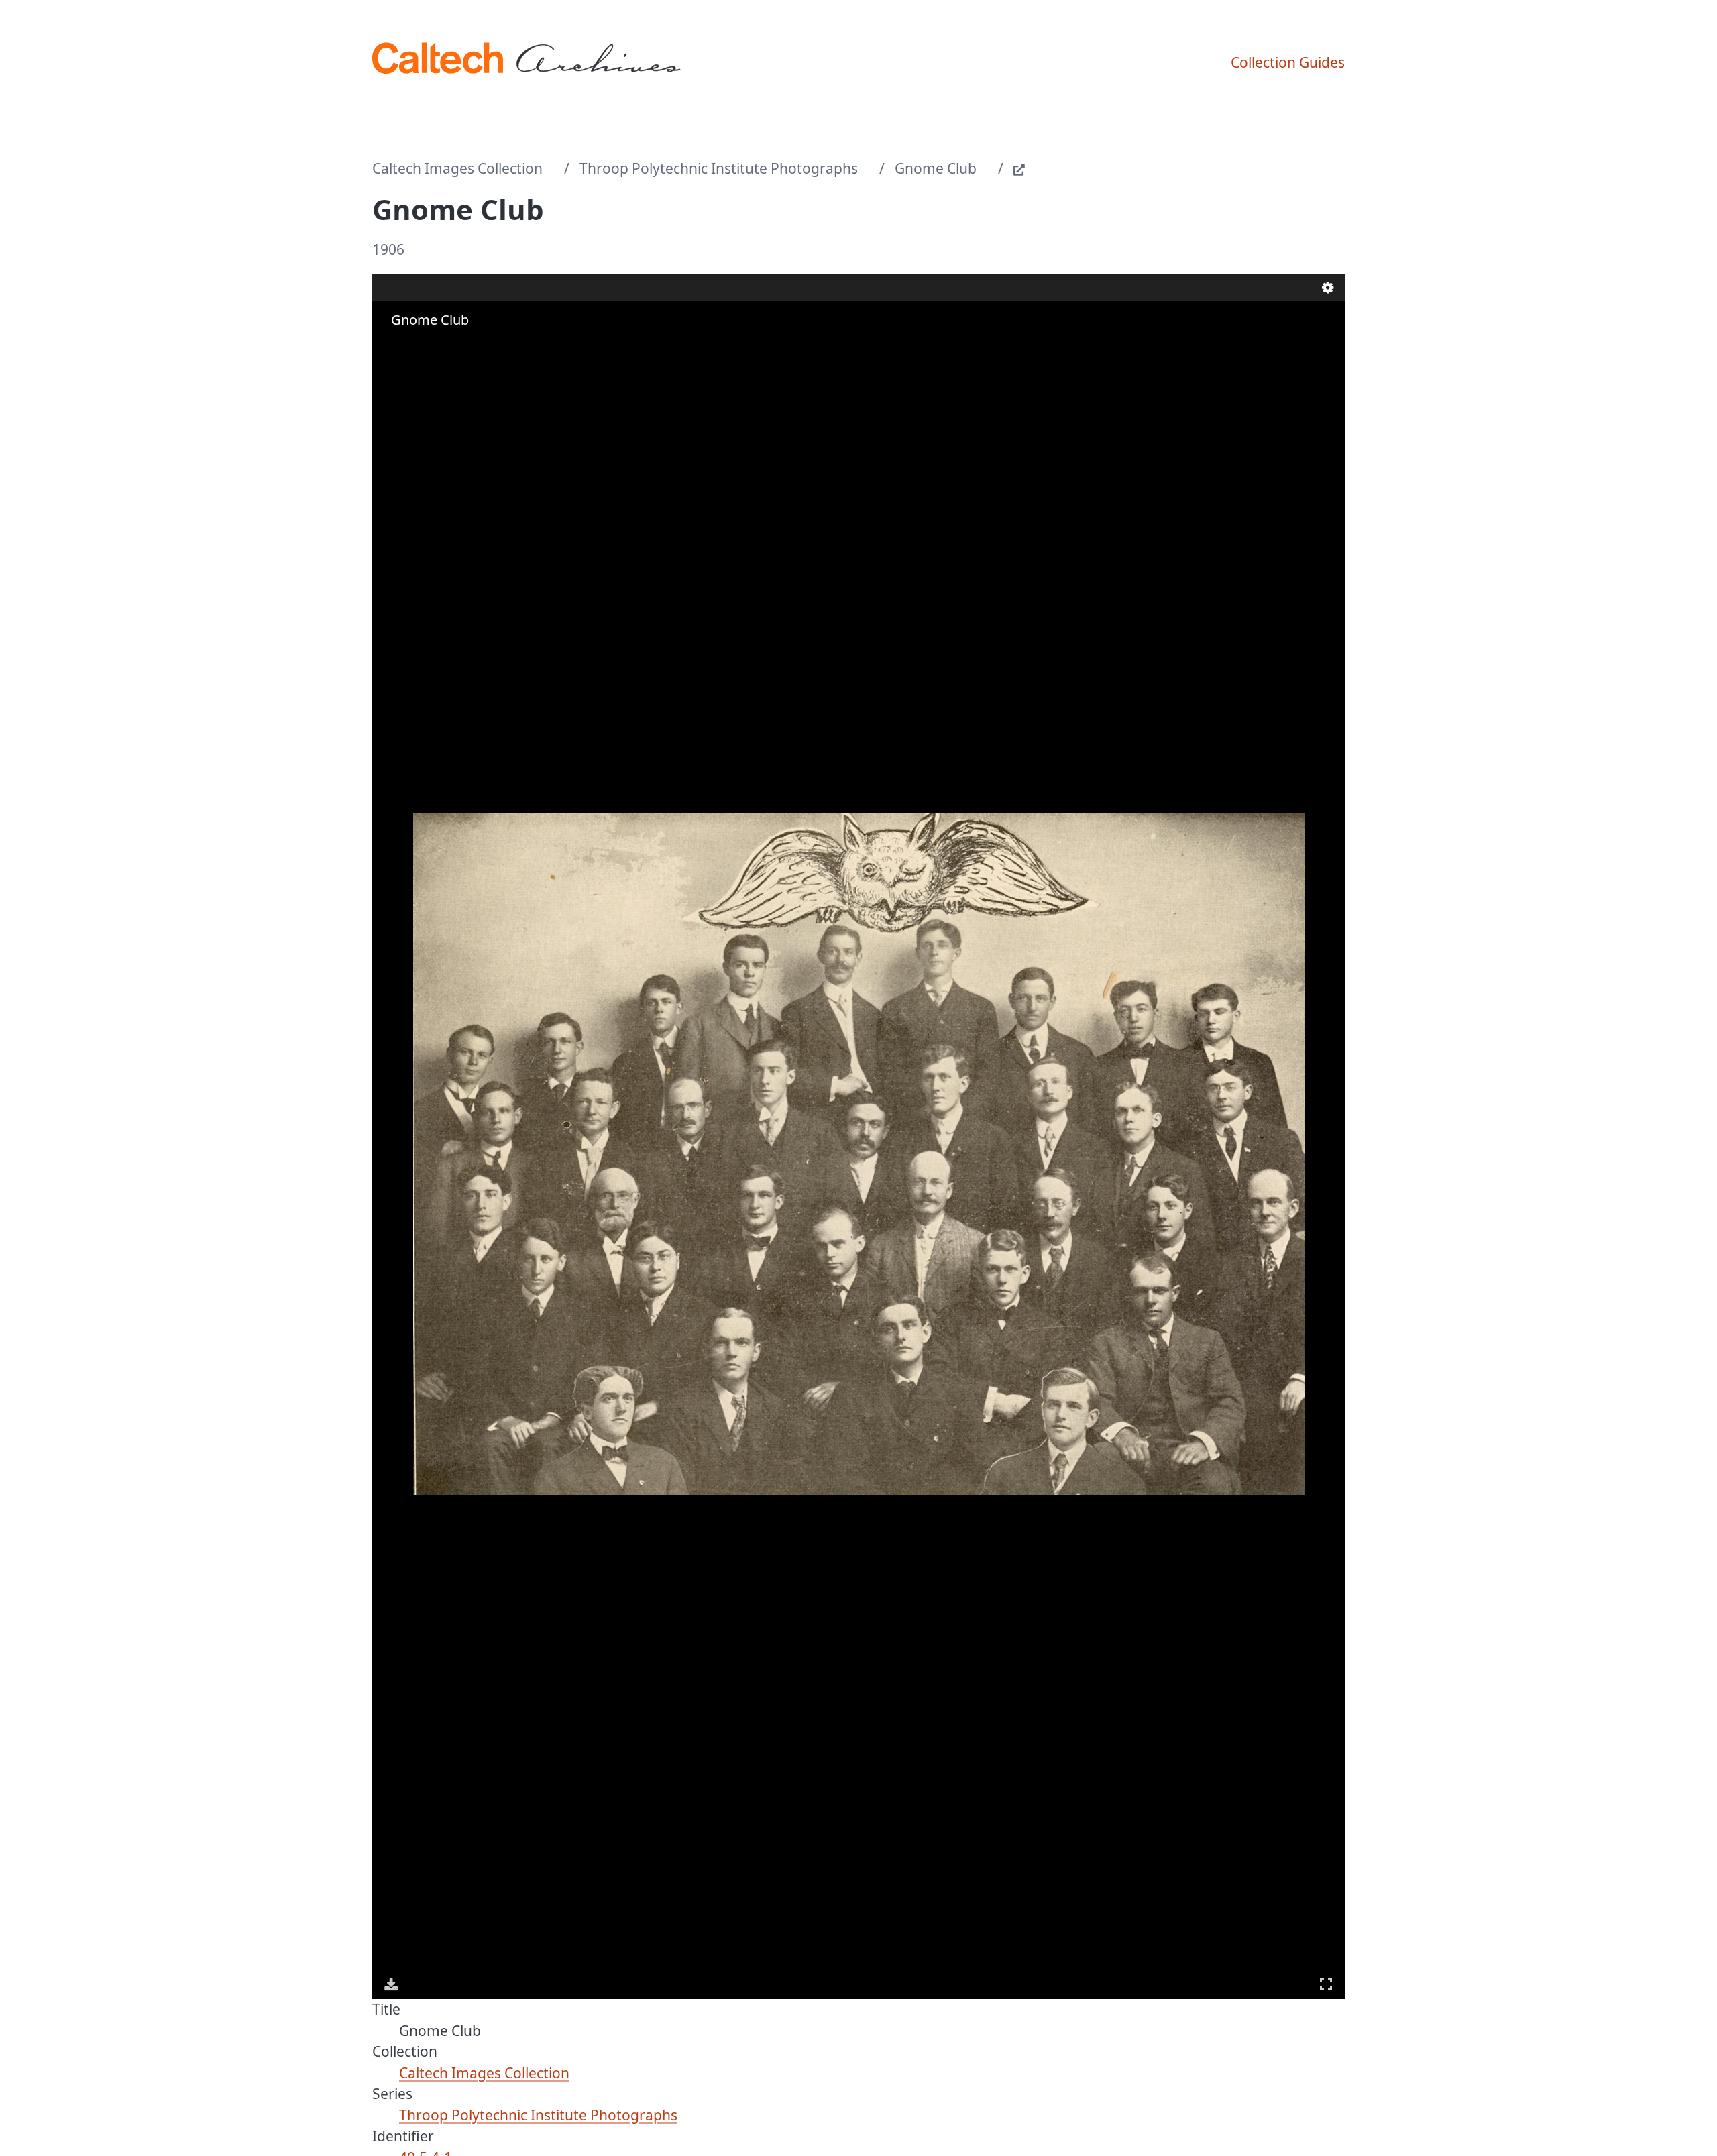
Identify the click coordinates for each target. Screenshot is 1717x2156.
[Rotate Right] (430, 346)
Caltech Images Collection (457, 168)
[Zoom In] (392, 346)
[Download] (391, 1984)
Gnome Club (936, 168)
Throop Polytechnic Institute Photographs (719, 168)
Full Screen (1326, 1984)
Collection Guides (1288, 62)
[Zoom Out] (411, 346)
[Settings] (1328, 288)
